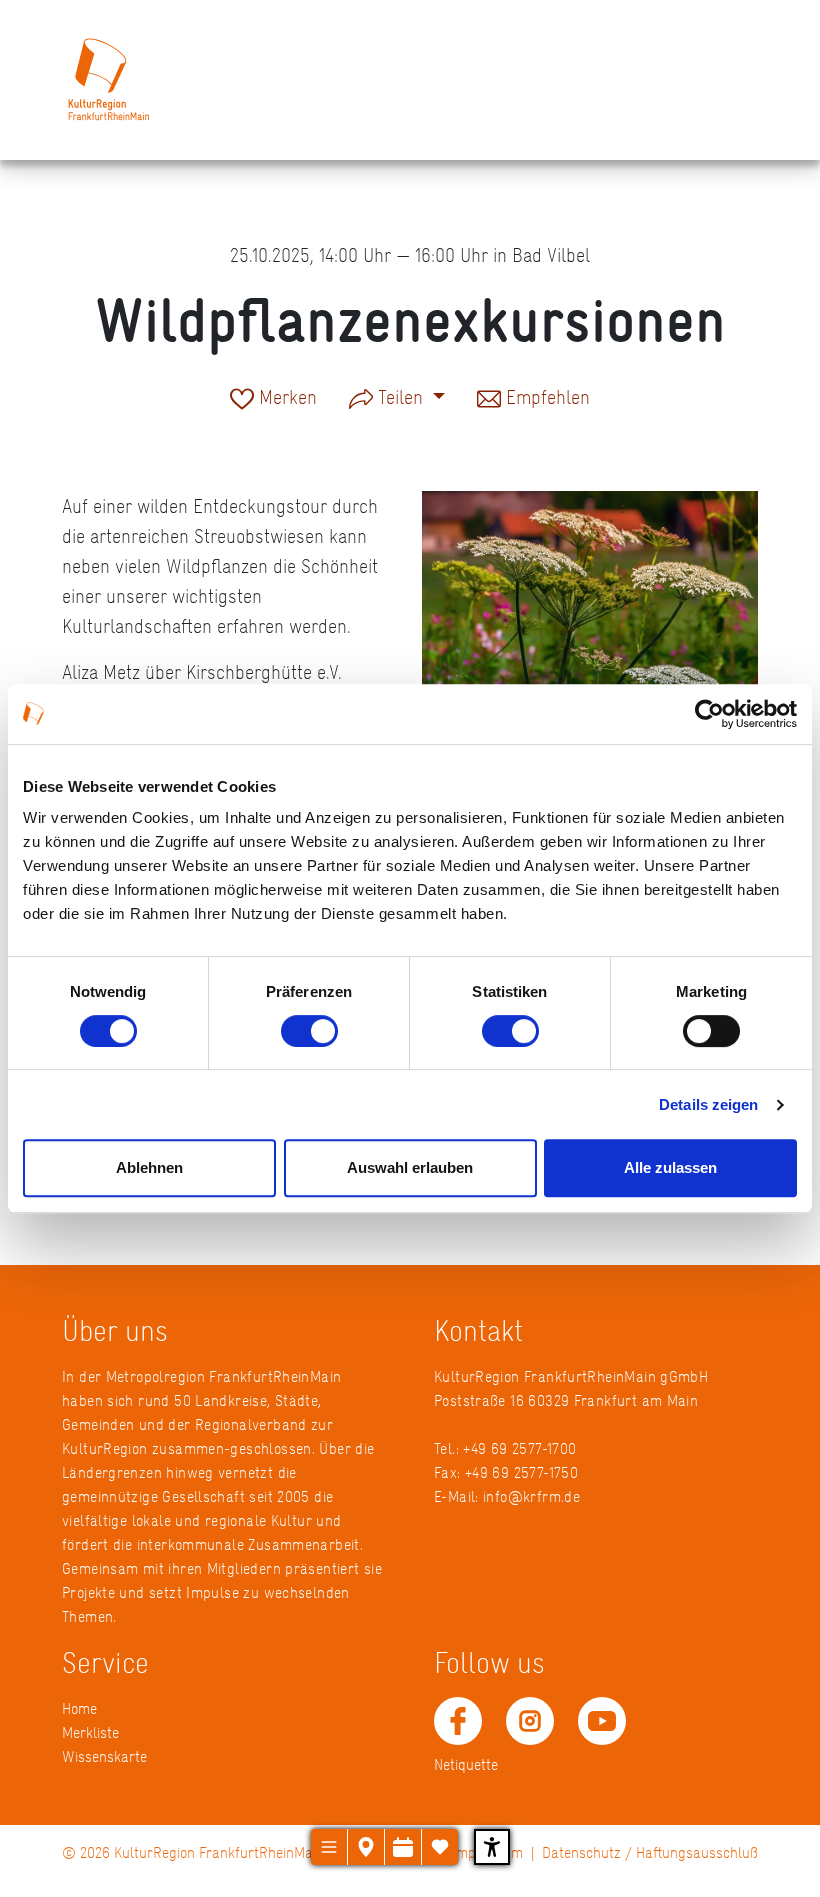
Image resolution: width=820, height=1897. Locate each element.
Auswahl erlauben (410, 1167)
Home (79, 1708)
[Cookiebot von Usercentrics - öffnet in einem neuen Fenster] (709, 714)
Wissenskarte (104, 1756)
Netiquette (466, 1764)
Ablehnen (149, 1167)
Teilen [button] (400, 397)
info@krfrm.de (531, 1496)
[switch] (309, 1031)
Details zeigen (708, 1104)
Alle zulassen (670, 1167)
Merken (285, 399)
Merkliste (90, 1732)
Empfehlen (545, 399)
